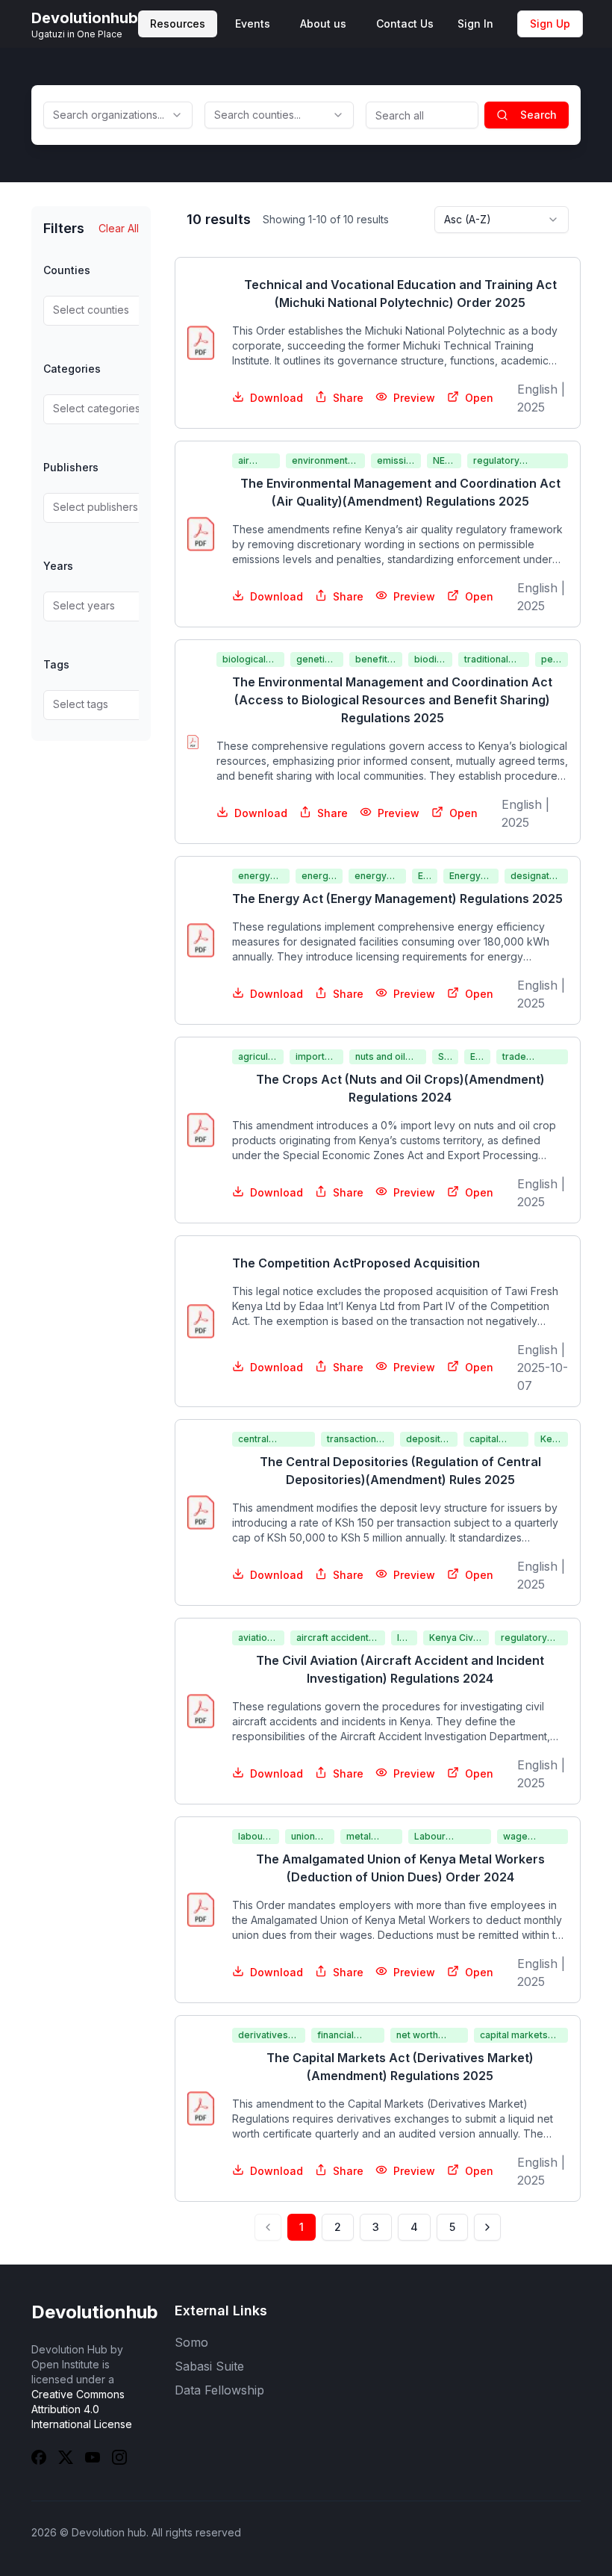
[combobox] (118, 115)
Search (538, 115)
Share (348, 398)
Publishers (71, 467)
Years (58, 566)
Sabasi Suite (209, 2366)
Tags (56, 664)
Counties (67, 270)
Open (479, 398)
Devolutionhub (95, 2312)
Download (277, 398)
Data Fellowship (219, 2390)
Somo (191, 2342)
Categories (72, 369)
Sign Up (550, 24)
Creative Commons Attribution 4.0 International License (82, 2409)
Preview (414, 398)
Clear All (119, 228)
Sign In (475, 24)
